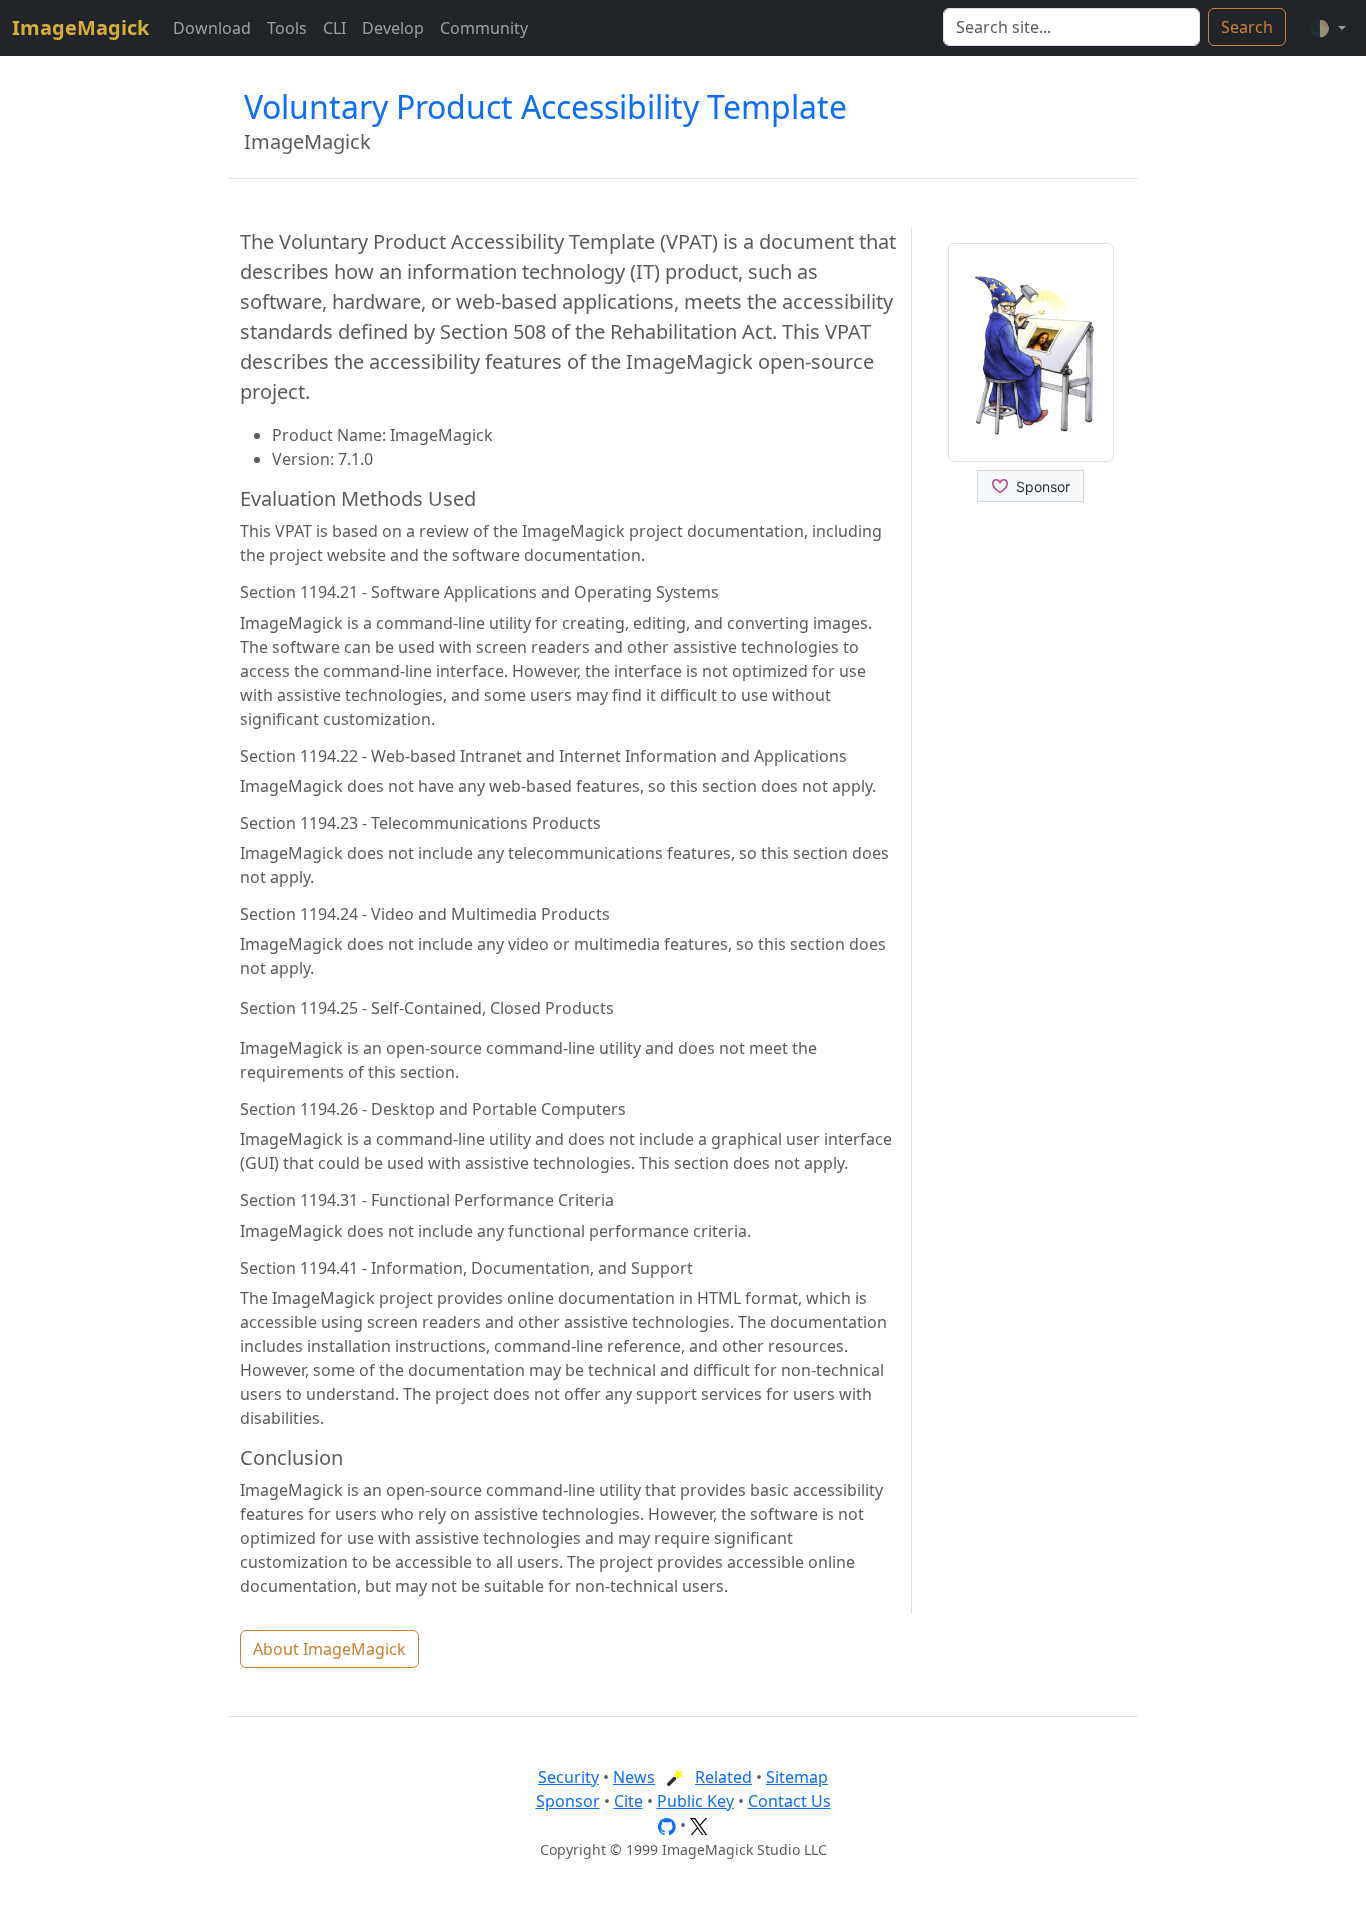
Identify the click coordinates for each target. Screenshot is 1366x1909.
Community (484, 28)
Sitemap (797, 1777)
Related (723, 1777)
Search (1247, 27)
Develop (393, 28)
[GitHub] (667, 1825)
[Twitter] (699, 1825)
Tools (287, 28)
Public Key (695, 1801)
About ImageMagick (329, 1649)
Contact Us (789, 1801)
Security (568, 1777)
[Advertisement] (1031, 859)
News (634, 1777)
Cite (628, 1801)
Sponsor (568, 1801)
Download (212, 28)
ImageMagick (80, 27)
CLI (334, 28)
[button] (1328, 28)
